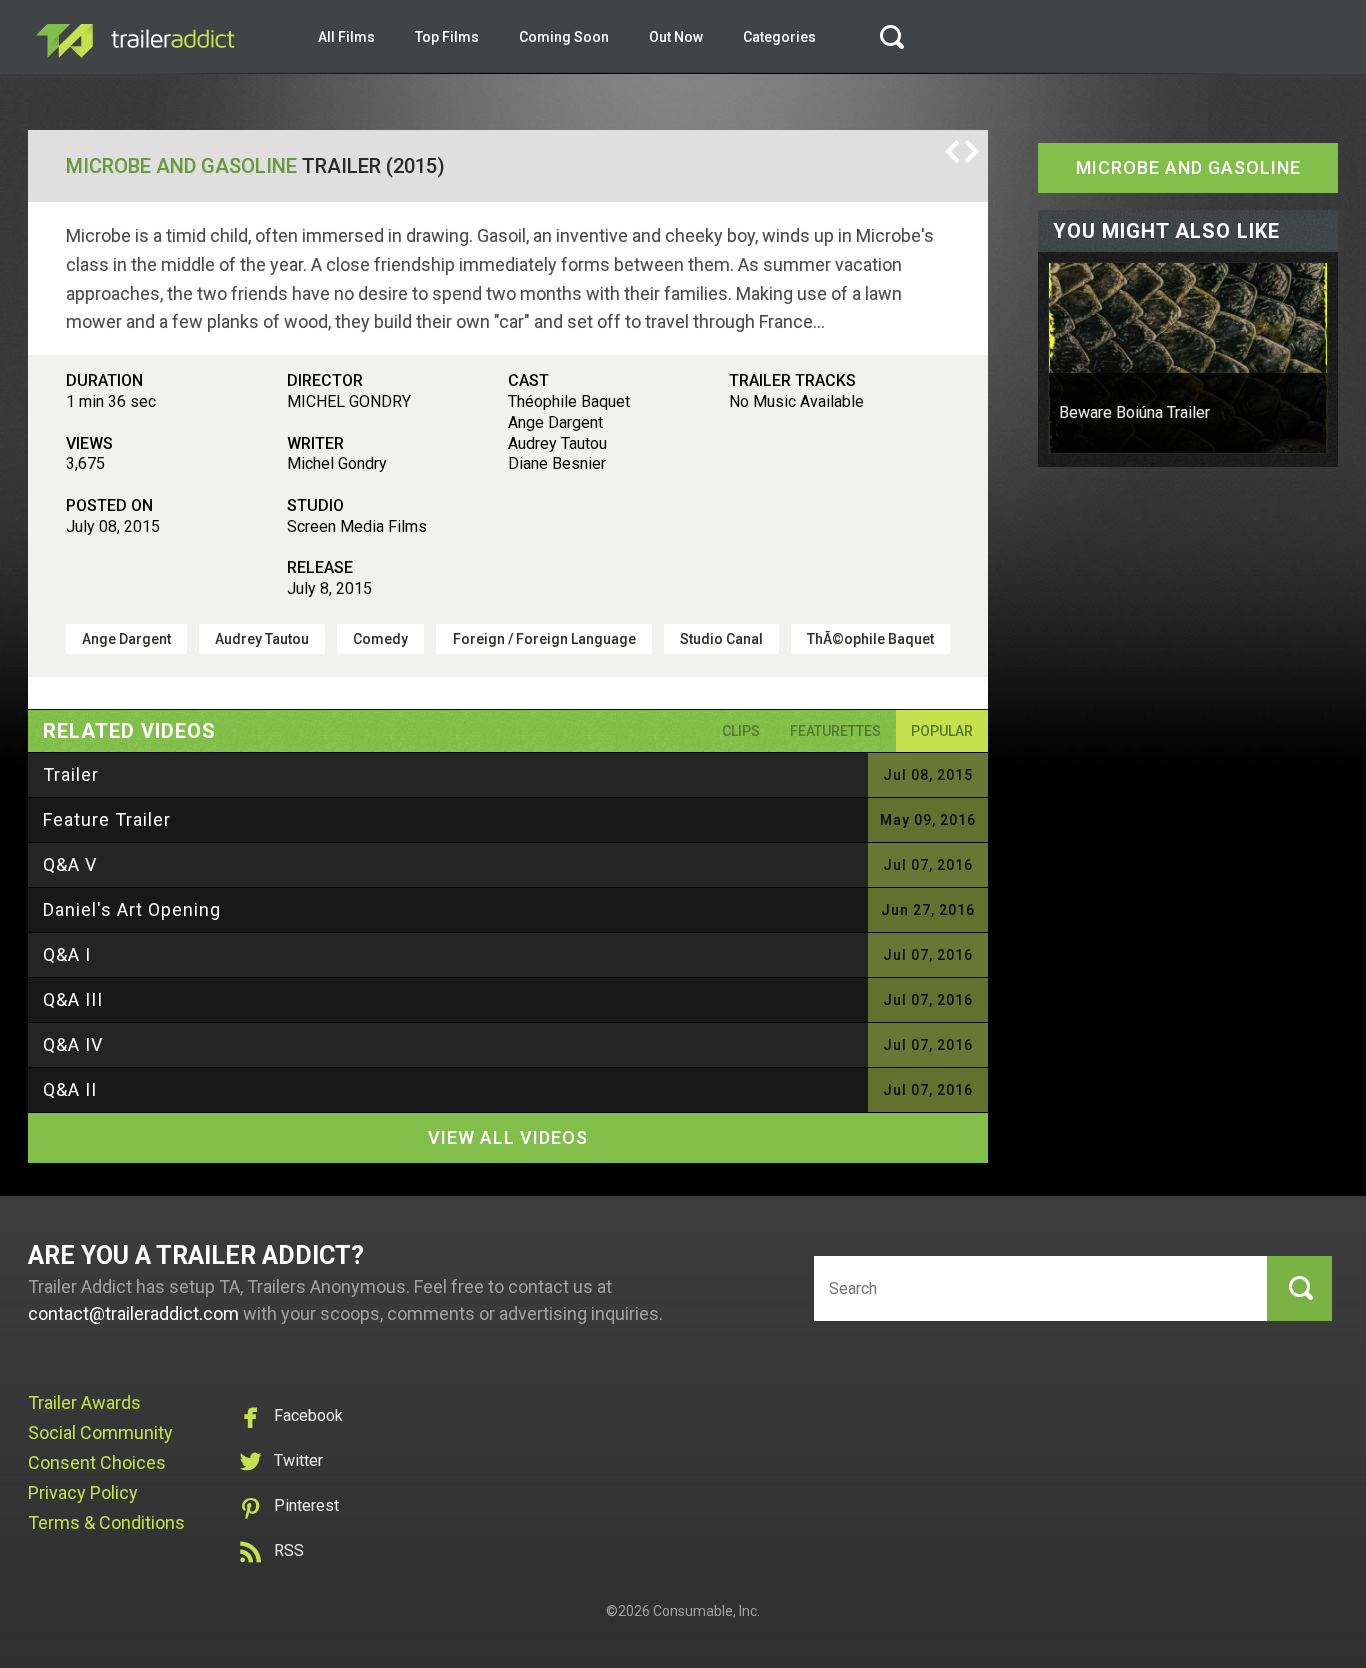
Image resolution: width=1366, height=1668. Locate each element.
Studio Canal (721, 639)
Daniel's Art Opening (132, 909)
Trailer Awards (84, 1402)
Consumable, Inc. (706, 1611)
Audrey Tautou (262, 639)
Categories (779, 37)
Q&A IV (73, 1044)
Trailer (71, 774)
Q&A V (70, 864)
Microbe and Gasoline (181, 166)
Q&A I (67, 954)
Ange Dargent (126, 639)
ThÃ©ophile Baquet (870, 639)
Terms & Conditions (106, 1522)
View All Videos (508, 1137)
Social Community (100, 1432)
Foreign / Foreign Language (544, 639)
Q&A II (70, 1089)
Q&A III (73, 999)
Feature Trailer (107, 819)
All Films (346, 37)
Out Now (676, 37)
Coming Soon (564, 37)
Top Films (447, 37)
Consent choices (97, 1462)
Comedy (380, 639)
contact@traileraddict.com (133, 1313)
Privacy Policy (83, 1492)
